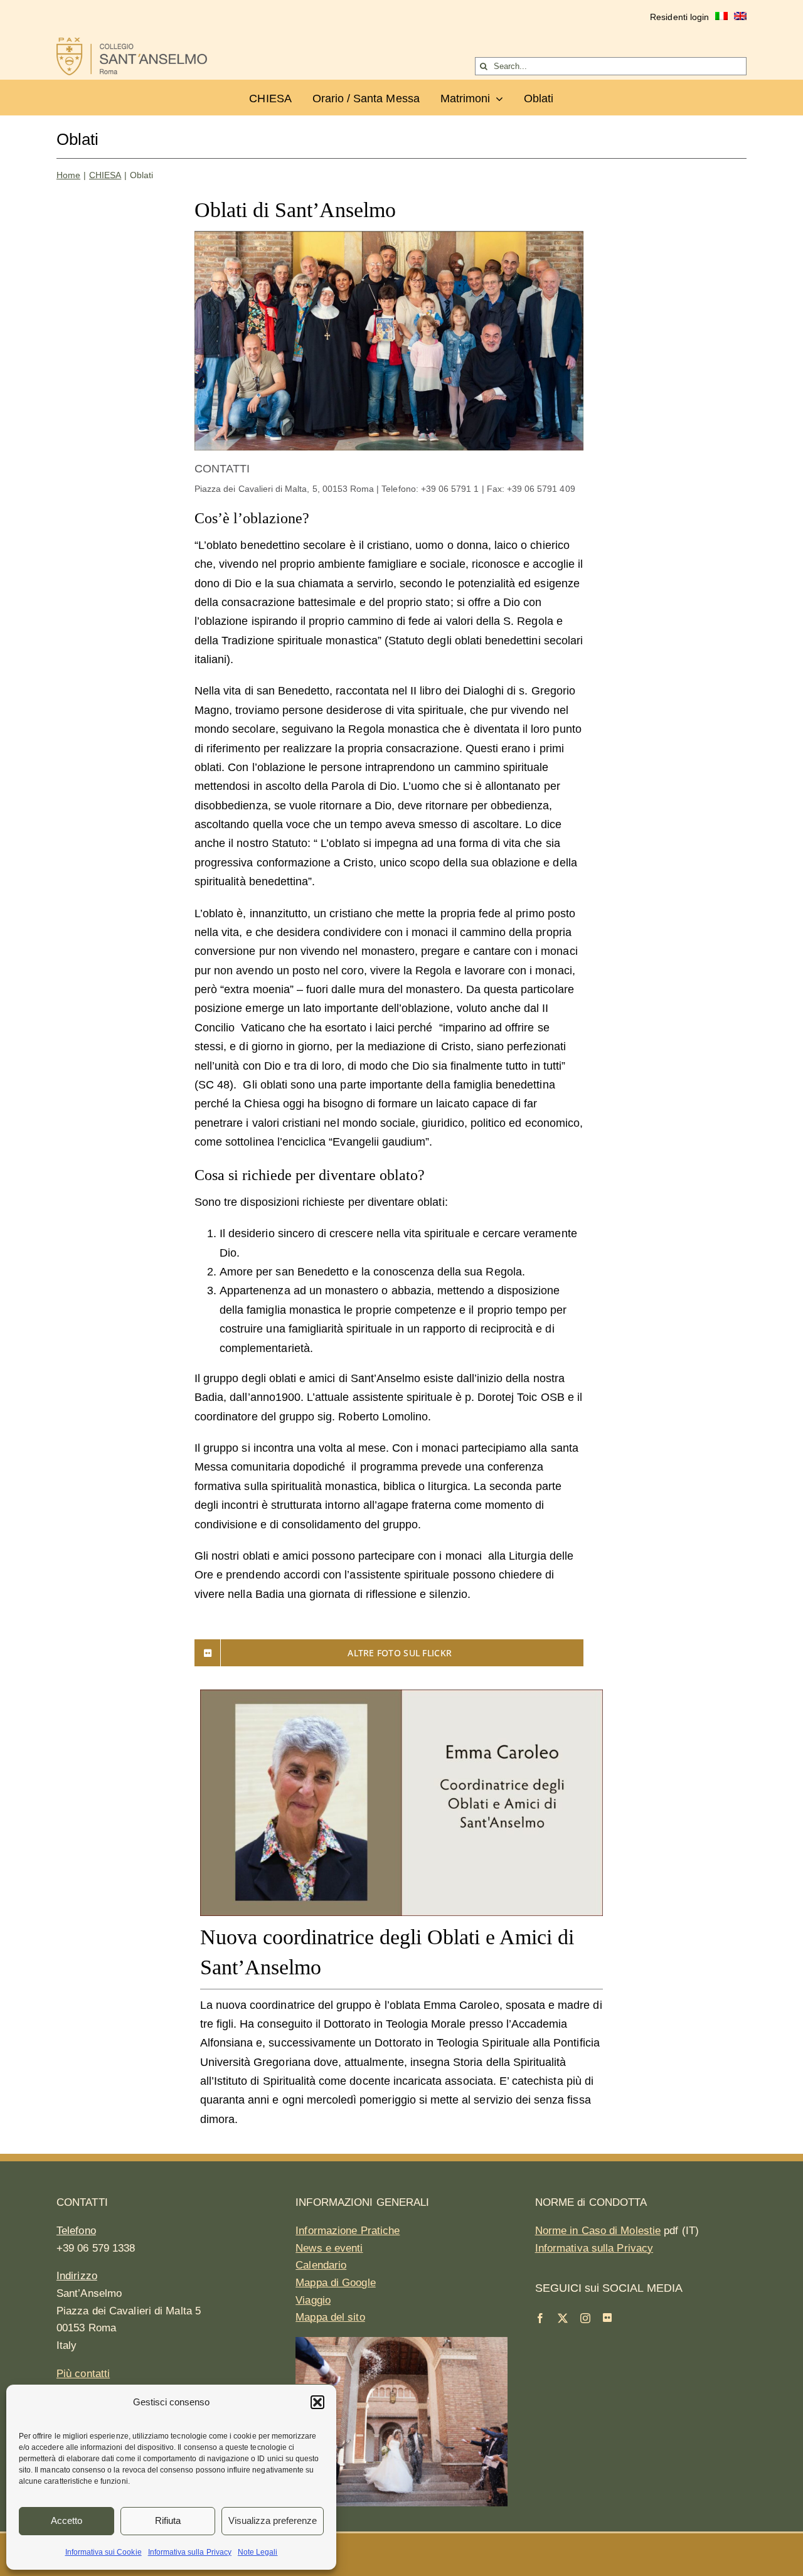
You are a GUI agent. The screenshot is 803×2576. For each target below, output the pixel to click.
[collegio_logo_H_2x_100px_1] (132, 43)
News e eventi (329, 2248)
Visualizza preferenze (273, 2520)
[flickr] (607, 2318)
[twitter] (563, 2318)
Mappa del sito (330, 2317)
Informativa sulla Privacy (190, 2552)
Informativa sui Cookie (104, 2552)
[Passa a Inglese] (740, 18)
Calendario (321, 2265)
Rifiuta (168, 2520)
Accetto (66, 2520)
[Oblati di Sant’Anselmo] (389, 237)
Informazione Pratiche (348, 2231)
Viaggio (313, 2300)
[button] (317, 2402)
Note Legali (258, 2552)
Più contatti (83, 2374)
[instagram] (585, 2318)
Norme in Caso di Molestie (598, 2231)
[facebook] (540, 2318)
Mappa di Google (336, 2283)
